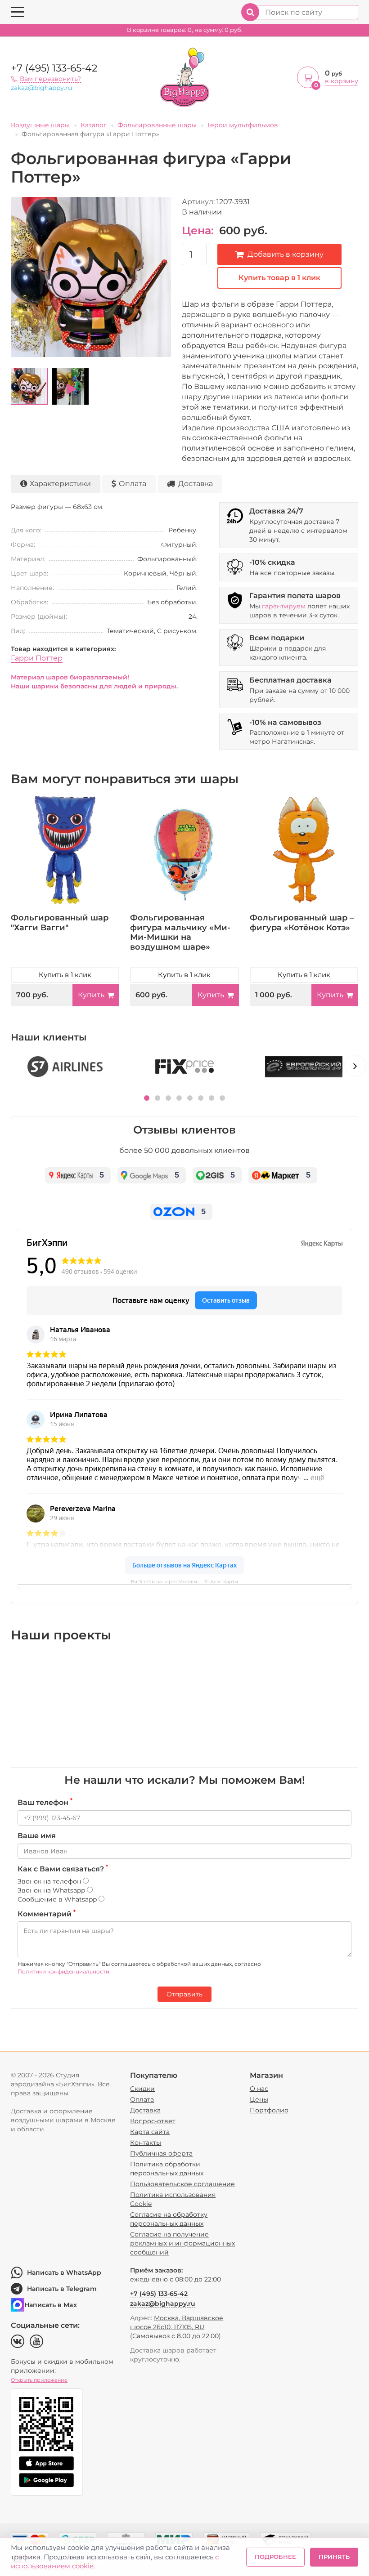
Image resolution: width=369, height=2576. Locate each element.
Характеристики (60, 484)
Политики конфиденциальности (63, 1971)
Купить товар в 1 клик (279, 278)
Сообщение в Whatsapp (58, 1899)
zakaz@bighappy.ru (41, 88)
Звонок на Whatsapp (52, 1890)
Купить (91, 995)
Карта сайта (150, 2132)
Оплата (133, 484)
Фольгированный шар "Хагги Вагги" (60, 923)
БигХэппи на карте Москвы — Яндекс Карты (184, 1582)
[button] (147, 1098)
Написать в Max (51, 2305)
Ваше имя (37, 1836)
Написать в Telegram (62, 2289)
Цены (259, 2099)
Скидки (142, 2089)
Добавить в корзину (286, 254)
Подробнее (275, 2557)
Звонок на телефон (50, 1881)
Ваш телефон (45, 1802)
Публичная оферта (161, 2153)
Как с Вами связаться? (63, 1869)
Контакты (146, 2143)
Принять (334, 2557)
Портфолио (269, 2110)
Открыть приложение (39, 2380)
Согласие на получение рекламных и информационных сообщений (182, 2243)
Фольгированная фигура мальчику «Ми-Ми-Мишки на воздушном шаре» (180, 932)
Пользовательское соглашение (182, 2184)
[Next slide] (355, 1066)
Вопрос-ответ (153, 2121)
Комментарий (47, 1914)
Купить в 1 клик (65, 975)
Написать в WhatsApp (64, 2272)
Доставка (196, 484)
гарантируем (284, 606)
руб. (185, 30)
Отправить (184, 1994)
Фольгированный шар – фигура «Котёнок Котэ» (302, 923)
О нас (259, 2089)
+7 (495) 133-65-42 (54, 68)
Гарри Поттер (37, 658)
